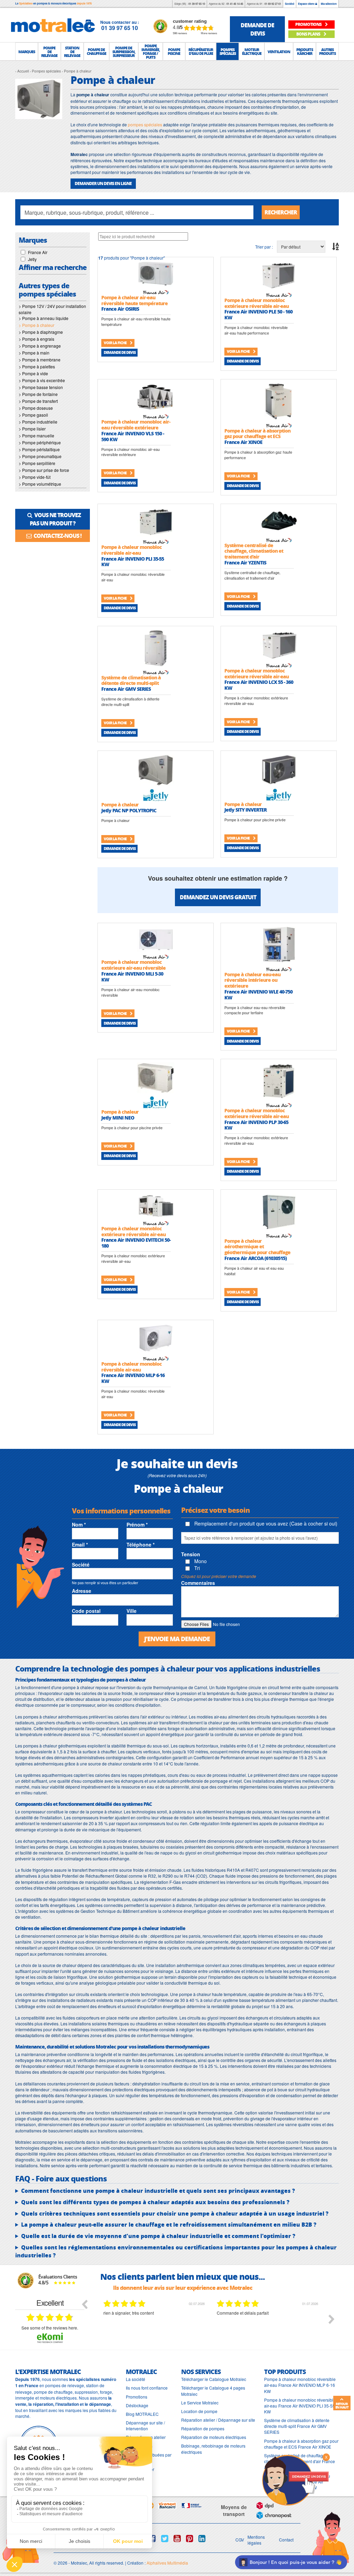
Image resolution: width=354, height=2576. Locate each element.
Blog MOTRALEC (142, 2414)
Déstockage (137, 2405)
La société (136, 2379)
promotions (309, 24)
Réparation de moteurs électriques (214, 2437)
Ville (132, 1611)
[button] (27, 51)
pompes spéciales (145, 124)
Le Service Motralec (200, 2403)
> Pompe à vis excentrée (42, 380)
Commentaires (198, 1583)
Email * (80, 1544)
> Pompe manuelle (36, 435)
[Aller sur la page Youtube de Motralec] (177, 2538)
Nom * (79, 1524)
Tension (191, 1554)
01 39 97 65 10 (197, 4)
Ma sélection (329, 4)
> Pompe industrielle (38, 422)
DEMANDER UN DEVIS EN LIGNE (103, 183)
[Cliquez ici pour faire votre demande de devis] (295, 2480)
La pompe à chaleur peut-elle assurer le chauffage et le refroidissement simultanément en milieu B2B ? (169, 2225)
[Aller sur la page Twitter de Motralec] (165, 2538)
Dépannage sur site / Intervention (145, 2425)
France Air (38, 252)
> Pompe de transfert (38, 401)
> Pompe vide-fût (35, 477)
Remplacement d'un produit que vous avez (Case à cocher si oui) (265, 1523)
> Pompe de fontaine (38, 394)
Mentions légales (256, 2540)
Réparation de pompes (203, 2428)
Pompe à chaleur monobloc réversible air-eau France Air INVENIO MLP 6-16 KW (300, 2385)
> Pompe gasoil (33, 415)
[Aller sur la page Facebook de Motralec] (152, 2538)
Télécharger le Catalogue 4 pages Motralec (213, 2391)
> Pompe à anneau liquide (44, 318)
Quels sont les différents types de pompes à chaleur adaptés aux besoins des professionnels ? (155, 2202)
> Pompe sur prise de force (44, 470)
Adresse (82, 1591)
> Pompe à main (34, 353)
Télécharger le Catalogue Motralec (214, 2379)
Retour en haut (342, 2405)
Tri (196, 1568)
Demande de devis (120, 352)
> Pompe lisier (32, 429)
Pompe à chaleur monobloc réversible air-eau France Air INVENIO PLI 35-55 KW (300, 2406)
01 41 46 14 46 (235, 4)
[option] (155, 2324)
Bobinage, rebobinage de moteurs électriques (213, 2449)
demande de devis (257, 29)
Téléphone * (141, 1544)
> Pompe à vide (33, 373)
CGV (240, 2540)
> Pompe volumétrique (40, 484)
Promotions (137, 2397)
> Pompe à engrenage (40, 346)
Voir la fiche (115, 343)
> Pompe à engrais (36, 339)
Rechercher (281, 212)
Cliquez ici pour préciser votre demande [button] (219, 1576)
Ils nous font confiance (147, 2388)
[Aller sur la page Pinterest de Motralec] (190, 2538)
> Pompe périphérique (40, 442)
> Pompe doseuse (36, 408)
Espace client (307, 4)
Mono (200, 1561)
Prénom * (137, 1524)
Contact (286, 2540)
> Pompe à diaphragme (41, 332)
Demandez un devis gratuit (218, 897)
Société (290, 4)
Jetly (32, 259)
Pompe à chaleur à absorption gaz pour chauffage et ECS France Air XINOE (301, 2444)
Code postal (86, 1611)
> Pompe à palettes (37, 366)
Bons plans (309, 34)
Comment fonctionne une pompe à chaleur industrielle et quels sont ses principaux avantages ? (158, 2191)
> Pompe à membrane (40, 360)
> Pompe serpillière (37, 463)
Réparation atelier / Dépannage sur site (218, 2420)
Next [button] (332, 2319)
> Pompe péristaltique (39, 449)
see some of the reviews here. (50, 2328)
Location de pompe (199, 2411)
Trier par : (264, 247)
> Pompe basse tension (41, 387)
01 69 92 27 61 (273, 4)
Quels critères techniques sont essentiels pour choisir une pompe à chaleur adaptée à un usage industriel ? (175, 2214)
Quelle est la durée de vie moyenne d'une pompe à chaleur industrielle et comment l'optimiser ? (158, 2236)
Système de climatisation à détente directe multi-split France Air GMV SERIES (297, 2426)
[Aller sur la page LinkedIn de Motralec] (202, 2538)
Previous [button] (84, 2304)
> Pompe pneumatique (40, 456)
